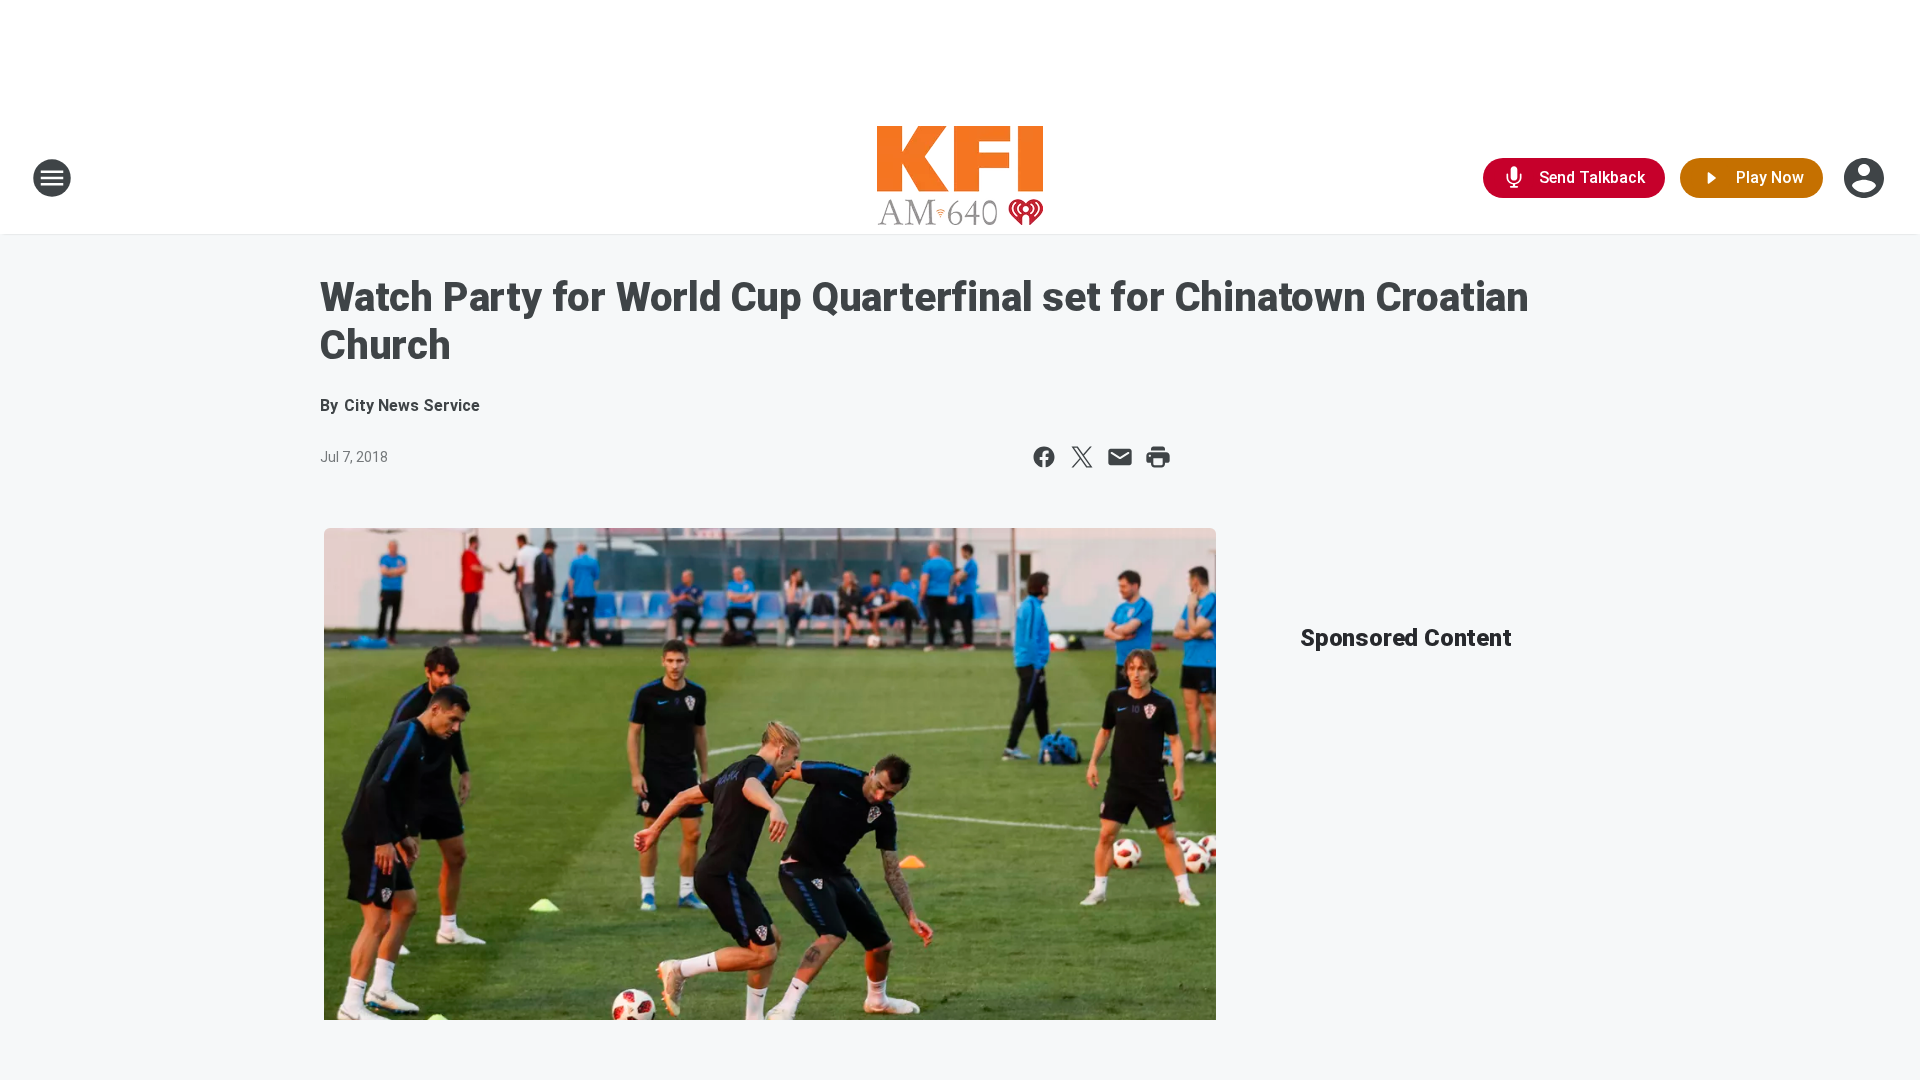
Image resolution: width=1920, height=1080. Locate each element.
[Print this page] (1158, 457)
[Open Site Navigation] (52, 178)
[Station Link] (960, 178)
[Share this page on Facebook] (1044, 457)
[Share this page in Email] (1120, 457)
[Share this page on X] (1082, 457)
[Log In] (1866, 178)
